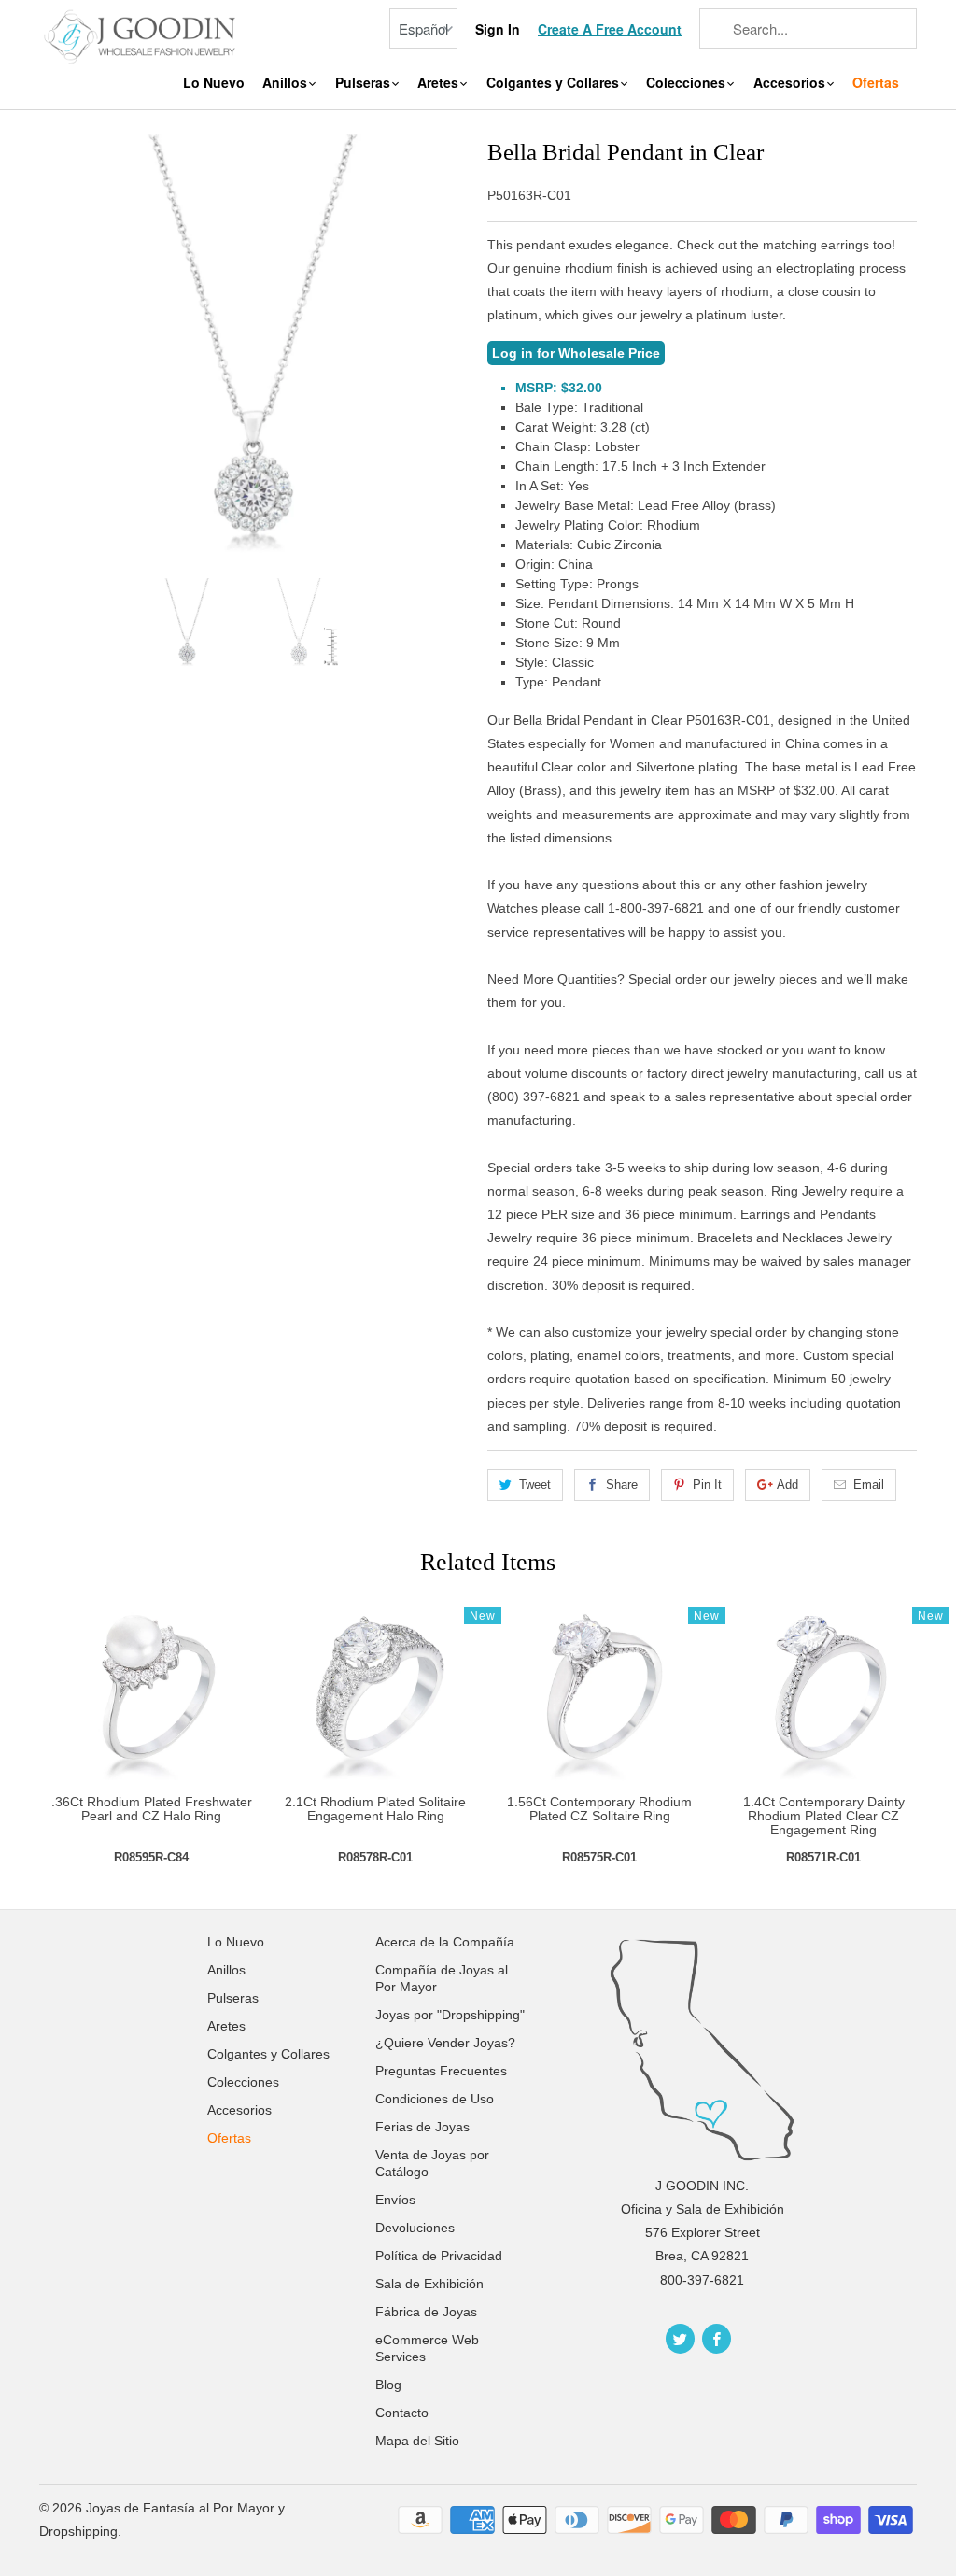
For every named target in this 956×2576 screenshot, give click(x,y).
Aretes (440, 83)
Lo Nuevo (214, 83)
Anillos (287, 83)
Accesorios (791, 83)
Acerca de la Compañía (445, 1942)
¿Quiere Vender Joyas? (445, 2043)
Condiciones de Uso (435, 2099)
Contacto (402, 2413)
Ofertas (876, 83)
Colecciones (688, 83)
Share (622, 1485)
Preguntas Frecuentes (441, 2071)
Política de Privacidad (439, 2256)
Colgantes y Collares (555, 83)
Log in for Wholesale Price (576, 353)
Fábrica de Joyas (426, 2312)
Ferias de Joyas (422, 2127)
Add (787, 1485)
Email (869, 1485)
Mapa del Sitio (417, 2441)
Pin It (707, 1485)
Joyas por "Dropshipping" (450, 2015)
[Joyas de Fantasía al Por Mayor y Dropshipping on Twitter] (680, 2339)
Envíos (395, 2200)
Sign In (498, 29)
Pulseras (365, 83)
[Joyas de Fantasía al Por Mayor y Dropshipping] (142, 35)
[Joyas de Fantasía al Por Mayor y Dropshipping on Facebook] (717, 2339)
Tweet (535, 1485)
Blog (388, 2385)
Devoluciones (415, 2228)
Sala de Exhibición (429, 2284)
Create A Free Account (610, 29)
